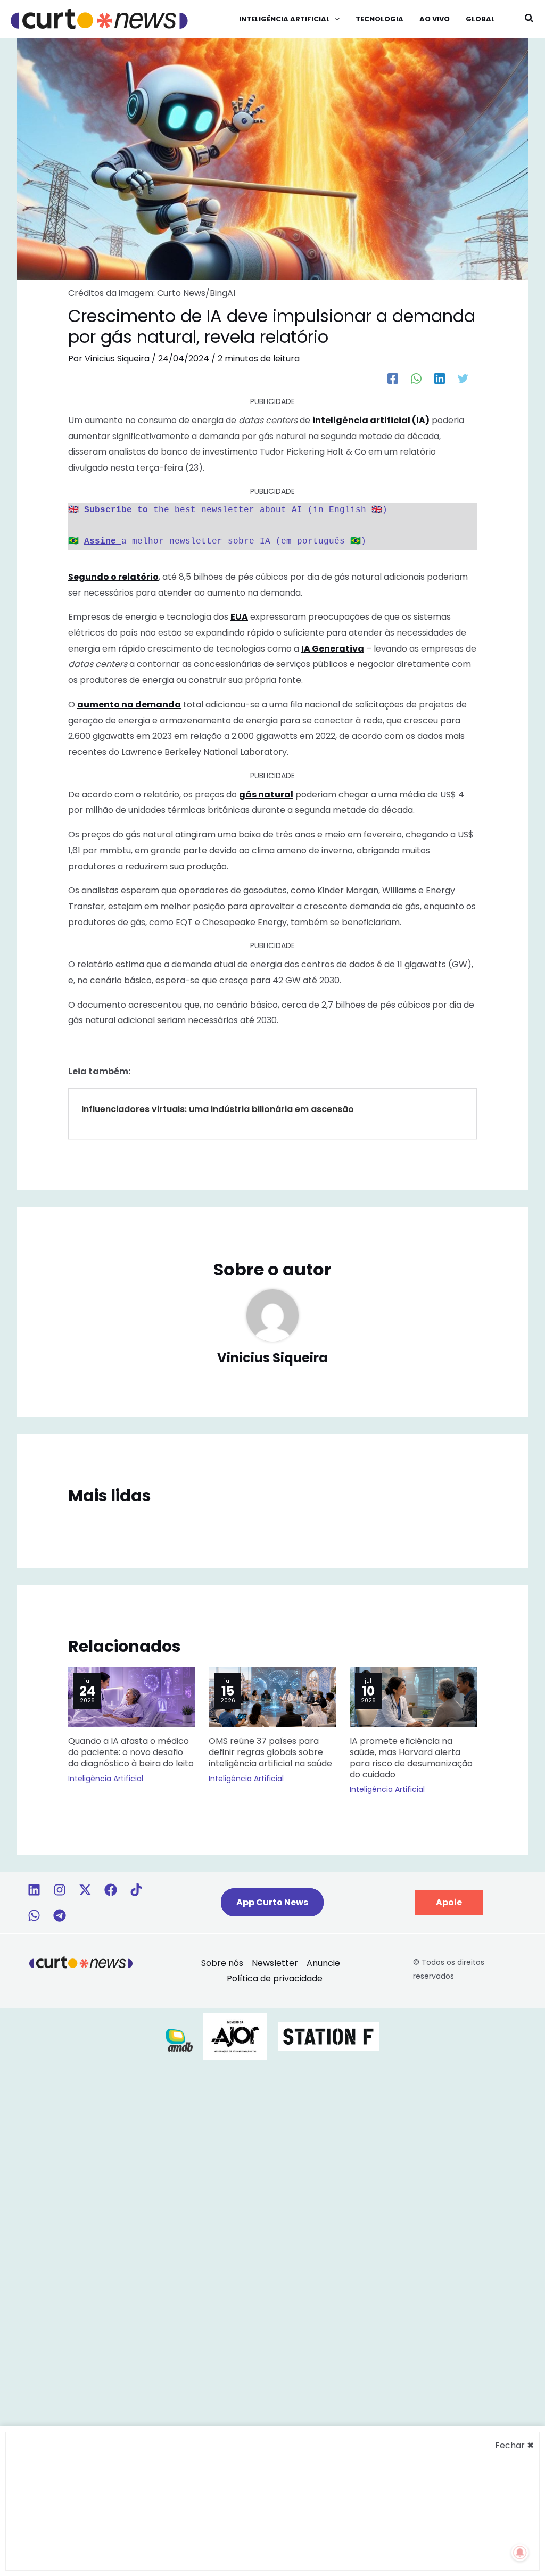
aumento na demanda (129, 705)
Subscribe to (119, 510)
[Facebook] (393, 378)
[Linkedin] (34, 1890)
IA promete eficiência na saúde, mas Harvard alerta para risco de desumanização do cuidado (411, 1758)
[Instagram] (60, 1890)
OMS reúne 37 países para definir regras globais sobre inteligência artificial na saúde (270, 1752)
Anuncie (323, 1963)
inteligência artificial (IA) (371, 420)
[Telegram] (60, 1915)
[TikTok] (136, 1890)
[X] (85, 1890)
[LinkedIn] (440, 378)
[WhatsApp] (416, 378)
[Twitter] (463, 378)
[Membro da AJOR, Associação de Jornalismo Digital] (235, 2036)
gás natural (266, 795)
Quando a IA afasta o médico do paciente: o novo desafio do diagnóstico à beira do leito (131, 1752)
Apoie (449, 1902)
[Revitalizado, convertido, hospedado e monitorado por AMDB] (179, 2040)
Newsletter (275, 1963)
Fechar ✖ (514, 2445)
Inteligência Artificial (106, 1779)
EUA (239, 617)
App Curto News (272, 1902)
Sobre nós (222, 1963)
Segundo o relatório (113, 577)
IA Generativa (333, 649)
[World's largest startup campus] (328, 2036)
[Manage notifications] (520, 2553)
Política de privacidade (275, 1978)
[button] (335, 19)
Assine (103, 541)
